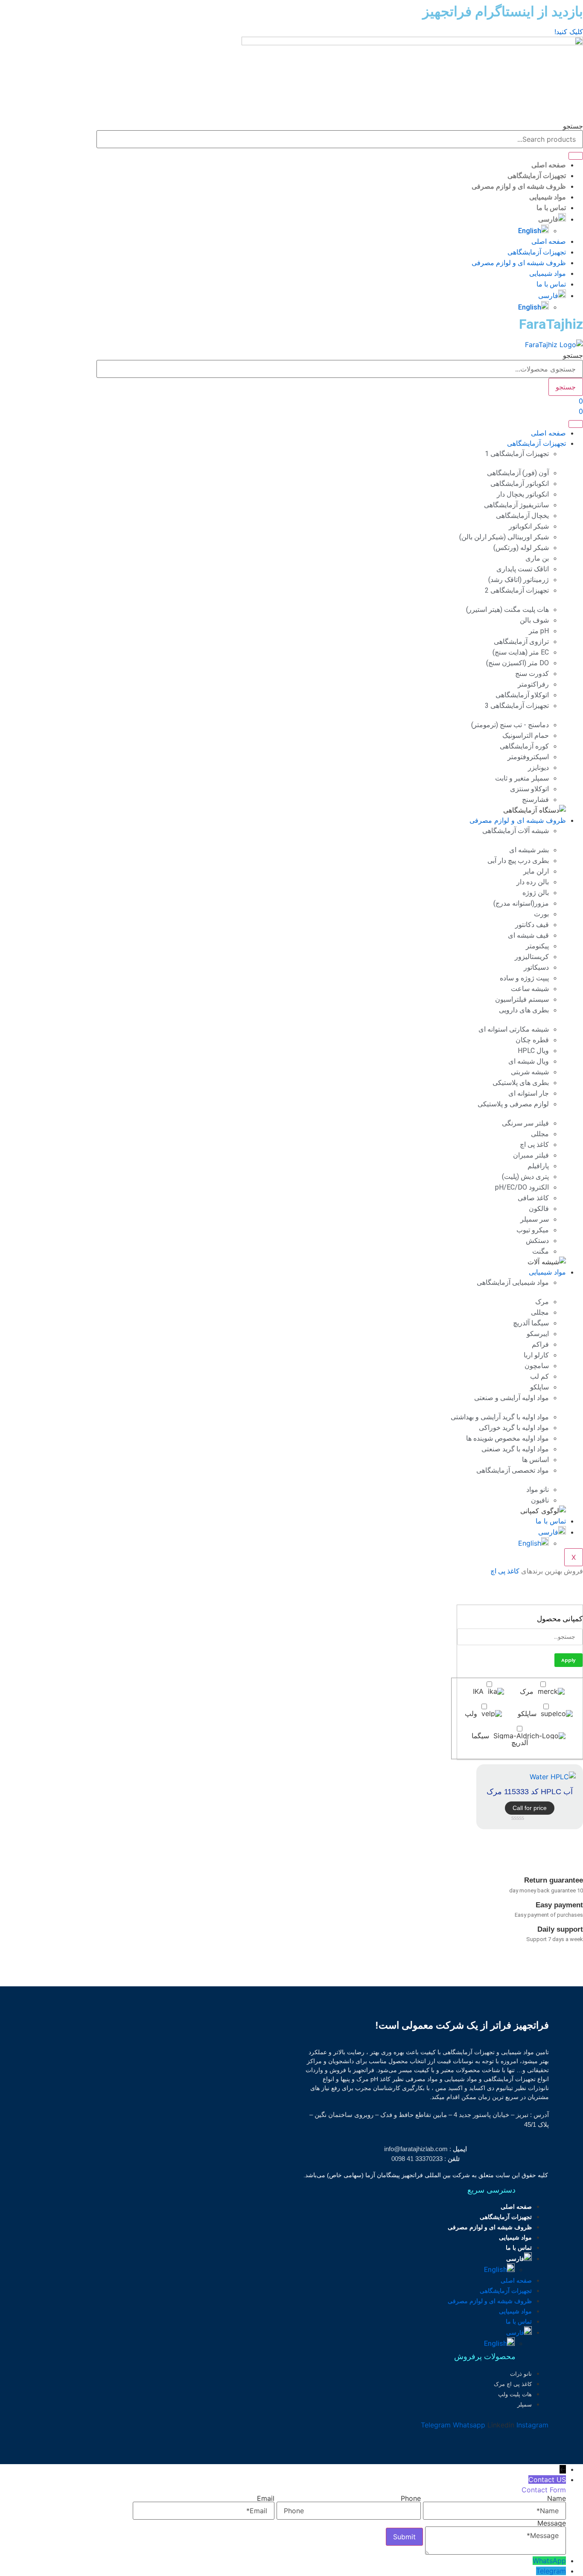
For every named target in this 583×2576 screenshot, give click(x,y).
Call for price (530, 1808)
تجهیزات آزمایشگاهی (537, 176)
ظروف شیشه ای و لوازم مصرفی (519, 186)
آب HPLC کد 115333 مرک (530, 1792)
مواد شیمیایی (548, 197)
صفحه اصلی (549, 165)
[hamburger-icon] (576, 424)
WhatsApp (549, 2561)
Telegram (551, 2571)
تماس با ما (551, 208)
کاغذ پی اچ (505, 1571)
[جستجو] (576, 156)
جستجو (573, 126)
